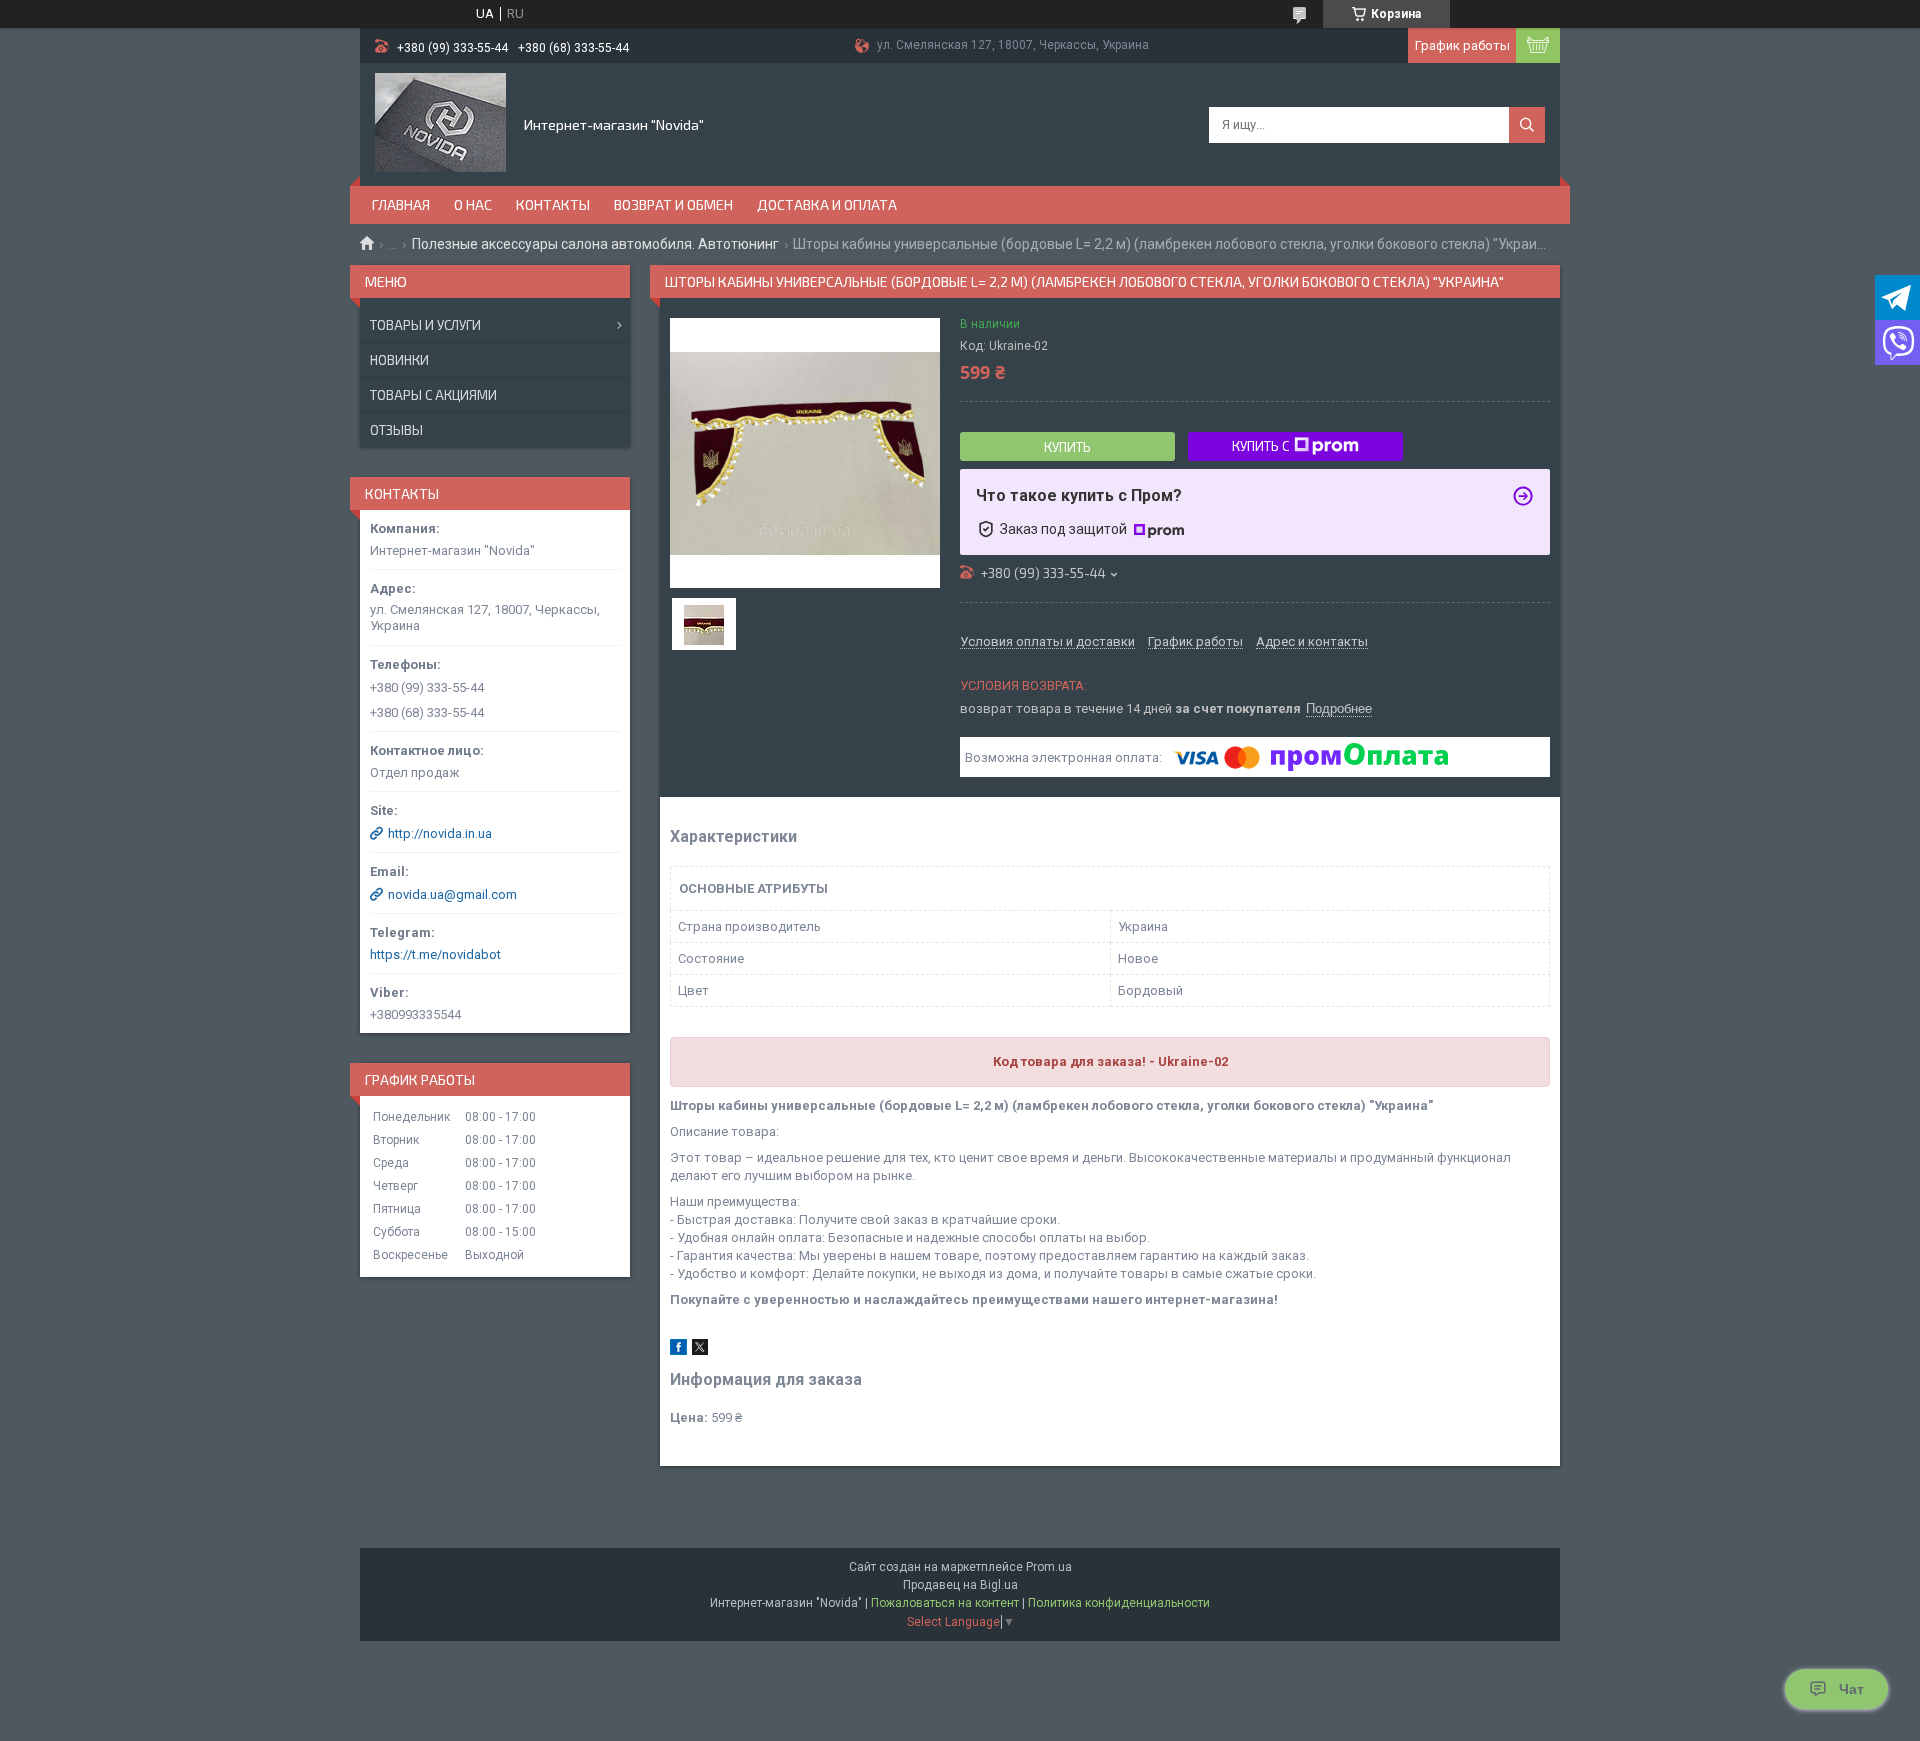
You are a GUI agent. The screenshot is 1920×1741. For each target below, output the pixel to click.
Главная (401, 204)
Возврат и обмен (673, 204)
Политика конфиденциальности (1119, 1603)
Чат (1851, 1689)
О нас (473, 204)
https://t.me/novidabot (435, 954)
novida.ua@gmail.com (452, 894)
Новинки (399, 360)
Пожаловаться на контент (945, 1603)
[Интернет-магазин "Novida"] (440, 123)
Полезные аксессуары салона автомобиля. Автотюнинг (595, 244)
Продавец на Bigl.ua (960, 1585)
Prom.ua (1049, 1567)
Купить (1067, 447)
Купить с (1260, 446)
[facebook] (678, 1350)
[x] (700, 1350)
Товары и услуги (425, 325)
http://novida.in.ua (440, 833)
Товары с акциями (433, 395)
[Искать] (1527, 125)
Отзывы (396, 430)
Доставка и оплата (827, 204)
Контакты (553, 204)
